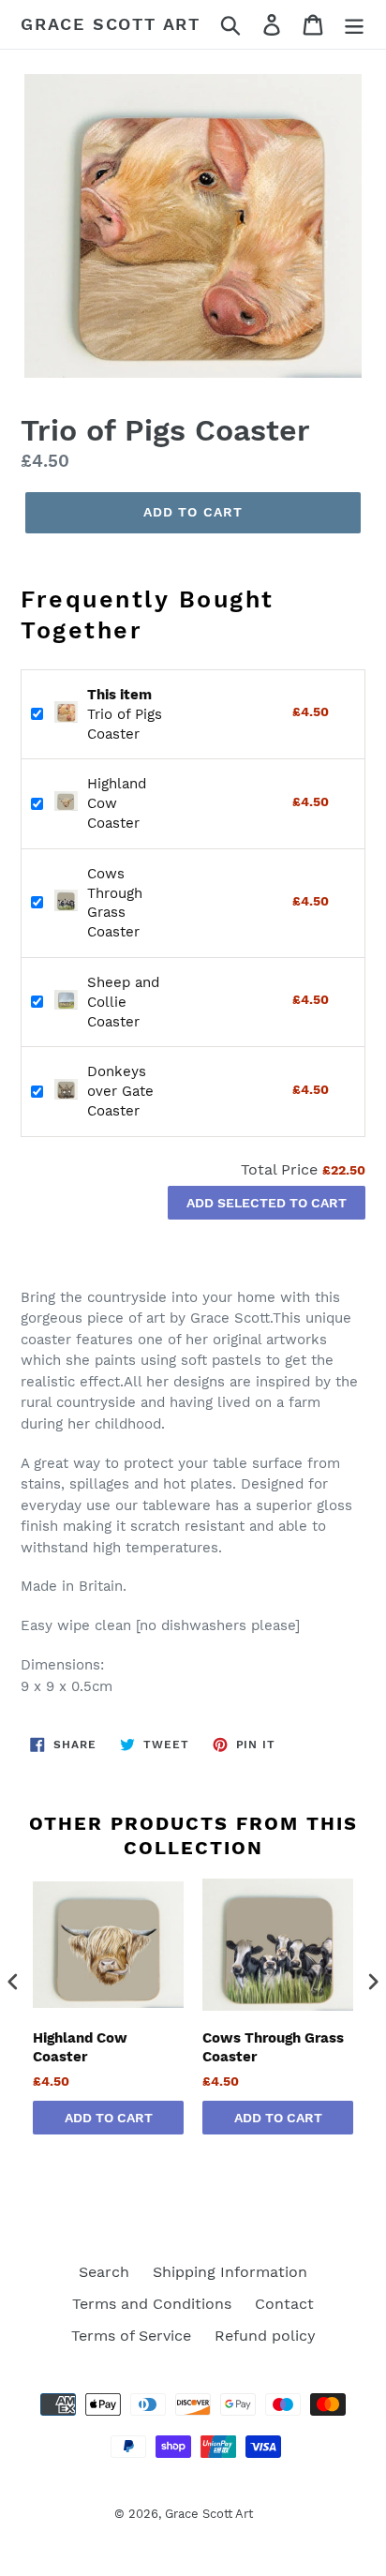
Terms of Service (131, 2336)
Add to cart (109, 2118)
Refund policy (265, 2336)
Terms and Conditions (152, 2304)
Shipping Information (230, 2272)
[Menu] (354, 25)
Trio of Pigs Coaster (125, 714)
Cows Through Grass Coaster (273, 2047)
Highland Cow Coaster (117, 803)
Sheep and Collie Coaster (123, 1002)
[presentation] (13, 1982)
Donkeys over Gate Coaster (120, 1091)
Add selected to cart (267, 1203)
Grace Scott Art (111, 24)
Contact (284, 2304)
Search (104, 2272)
